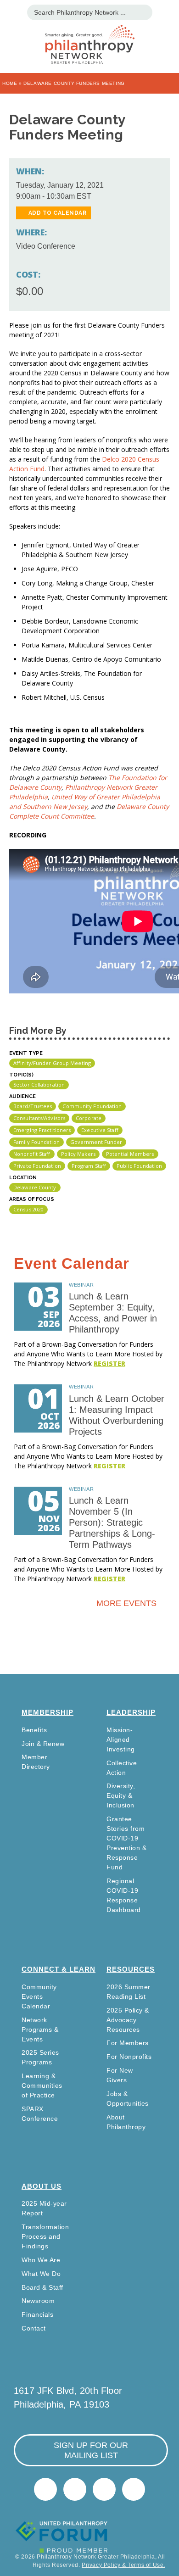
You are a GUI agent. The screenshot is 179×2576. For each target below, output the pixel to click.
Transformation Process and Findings (45, 2236)
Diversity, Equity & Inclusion (121, 1795)
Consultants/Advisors (39, 1118)
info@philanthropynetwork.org (104, 2489)
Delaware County (35, 1187)
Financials (37, 2314)
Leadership (131, 1712)
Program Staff (89, 1166)
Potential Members (130, 1154)
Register (109, 1363)
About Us (42, 2186)
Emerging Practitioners (42, 1130)
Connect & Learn (59, 1969)
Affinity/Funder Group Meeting (52, 1063)
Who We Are (41, 2260)
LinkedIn (75, 2489)
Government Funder (96, 1142)
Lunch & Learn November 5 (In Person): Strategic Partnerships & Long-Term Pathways (112, 1522)
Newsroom (38, 2301)
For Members (128, 2043)
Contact (34, 2328)
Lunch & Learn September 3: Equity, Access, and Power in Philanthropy (113, 1313)
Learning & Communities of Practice (42, 2085)
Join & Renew (43, 1744)
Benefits (34, 1730)
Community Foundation (92, 1106)
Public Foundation (139, 1166)
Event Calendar (72, 1263)
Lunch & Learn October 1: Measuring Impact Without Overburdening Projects (117, 1415)
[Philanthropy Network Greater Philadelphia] (89, 33)
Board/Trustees (33, 1106)
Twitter (45, 2489)
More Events (126, 1603)
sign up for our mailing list (91, 2450)
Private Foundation (37, 1166)
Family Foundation (36, 1142)
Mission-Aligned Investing (121, 1740)
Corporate (89, 1118)
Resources (131, 1969)
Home (10, 83)
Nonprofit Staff (32, 1154)
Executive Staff (100, 1130)
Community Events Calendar (39, 1996)
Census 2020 (28, 1209)
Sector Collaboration (39, 1084)
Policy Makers (78, 1154)
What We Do (41, 2274)
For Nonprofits (129, 2057)
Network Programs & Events (40, 2030)
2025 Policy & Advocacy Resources (128, 2020)
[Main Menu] (12, 11)
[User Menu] (167, 11)
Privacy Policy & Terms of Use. (123, 2565)
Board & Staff (42, 2287)
